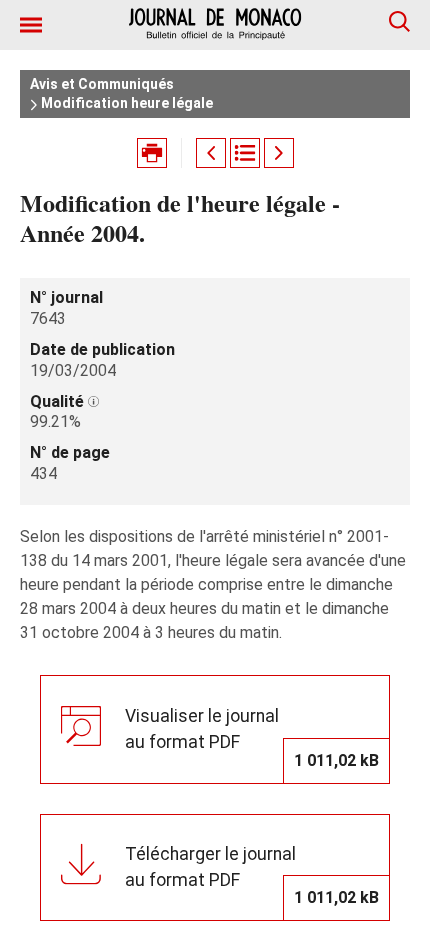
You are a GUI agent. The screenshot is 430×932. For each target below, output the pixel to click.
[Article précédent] (211, 153)
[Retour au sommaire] (245, 153)
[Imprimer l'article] (152, 153)
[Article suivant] (279, 153)
